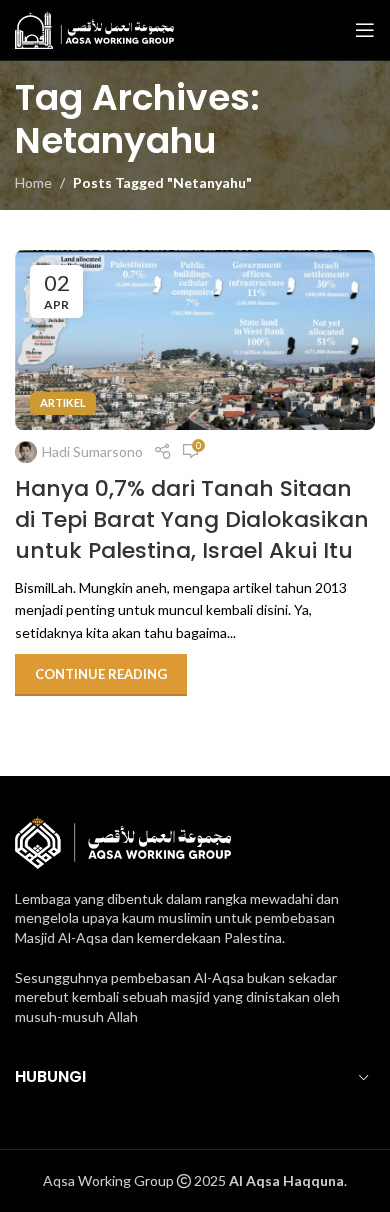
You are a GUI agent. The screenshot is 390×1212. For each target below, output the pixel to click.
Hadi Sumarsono (92, 451)
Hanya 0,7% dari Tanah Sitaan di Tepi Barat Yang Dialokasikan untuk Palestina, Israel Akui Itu (192, 519)
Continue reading (101, 674)
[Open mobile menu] (365, 30)
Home (33, 182)
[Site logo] (94, 28)
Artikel (63, 402)
